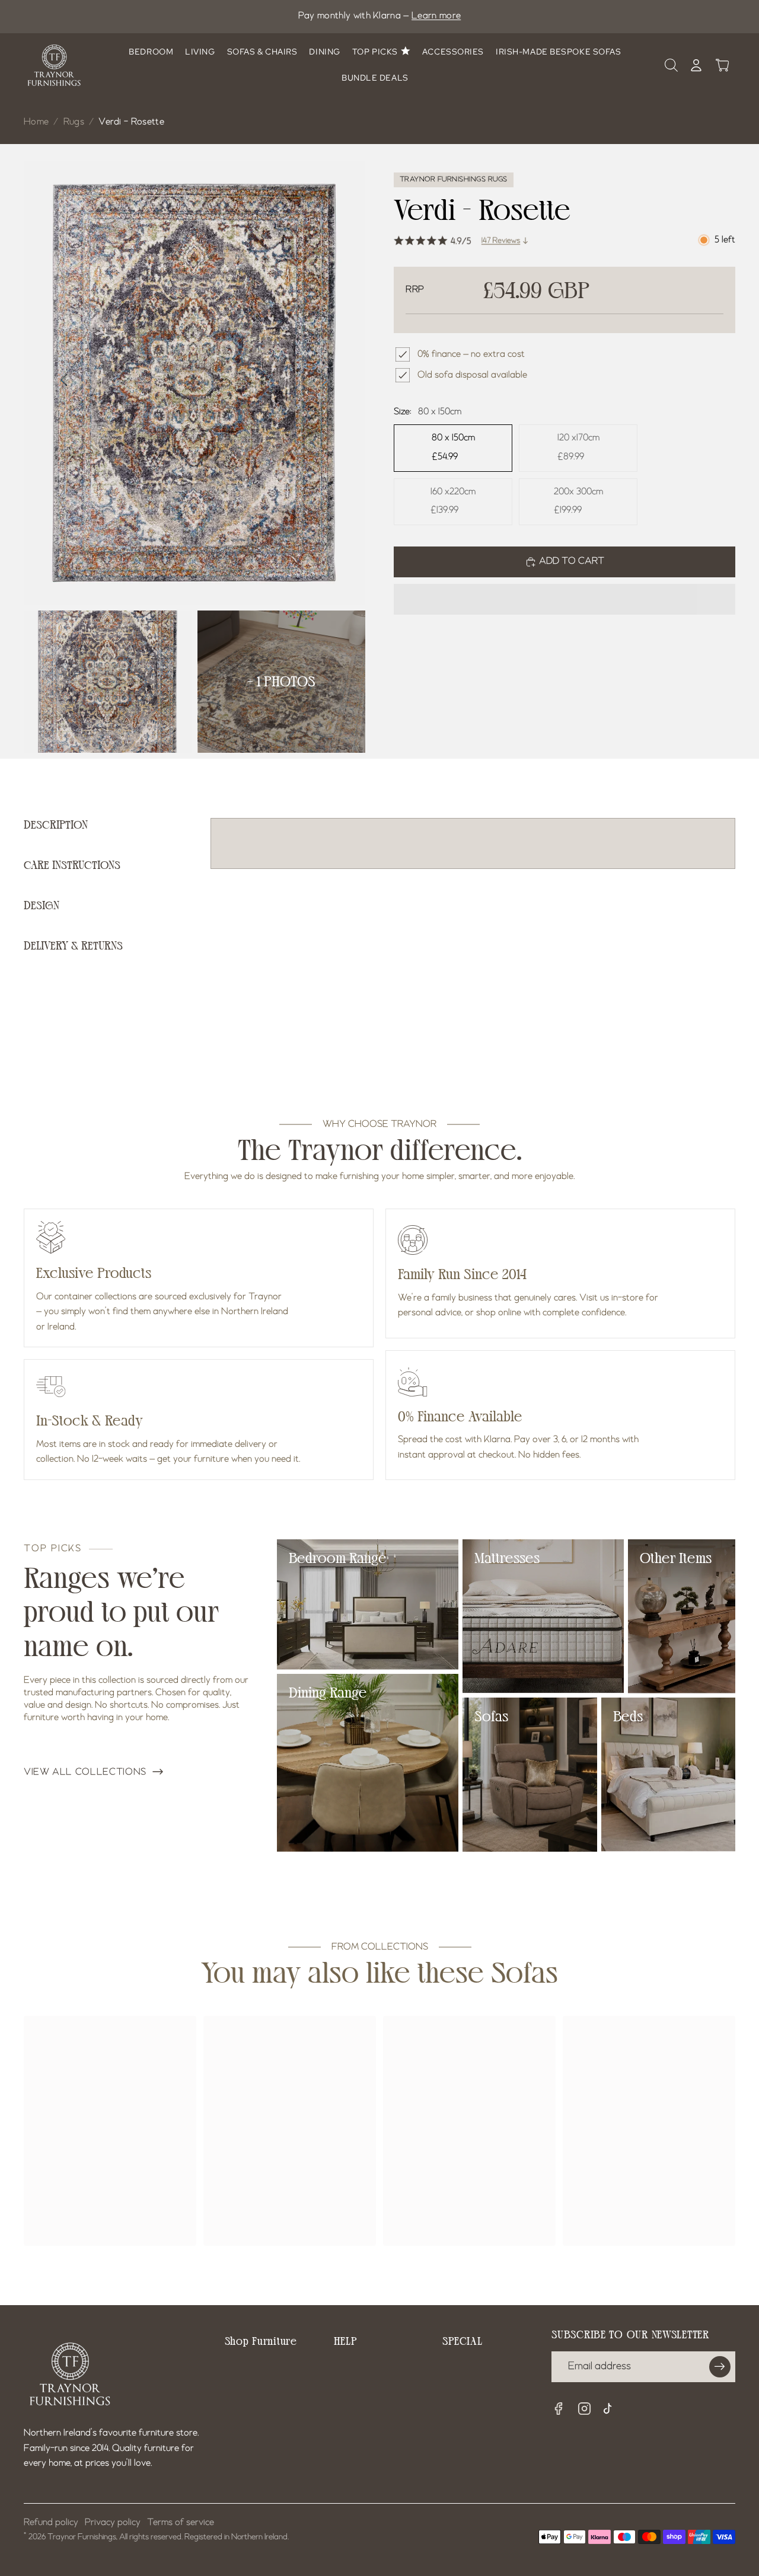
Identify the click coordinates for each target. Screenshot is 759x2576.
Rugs (74, 122)
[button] (565, 599)
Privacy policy (113, 2523)
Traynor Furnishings (82, 2537)
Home (36, 122)
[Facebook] (559, 2409)
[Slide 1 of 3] (108, 682)
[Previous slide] (61, 383)
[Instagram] (585, 2409)
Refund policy (51, 2523)
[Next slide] (328, 383)
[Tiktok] (611, 2410)
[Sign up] (720, 2367)
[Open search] (671, 65)
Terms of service (181, 2523)
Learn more (436, 16)
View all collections (85, 1772)
